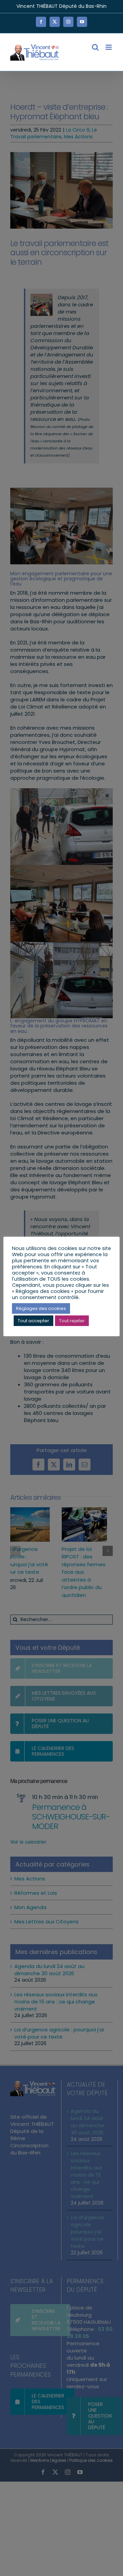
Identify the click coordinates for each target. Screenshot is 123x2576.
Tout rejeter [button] (72, 1321)
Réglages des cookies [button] (41, 1308)
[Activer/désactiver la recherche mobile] (95, 47)
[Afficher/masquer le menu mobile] (109, 47)
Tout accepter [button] (33, 1321)
